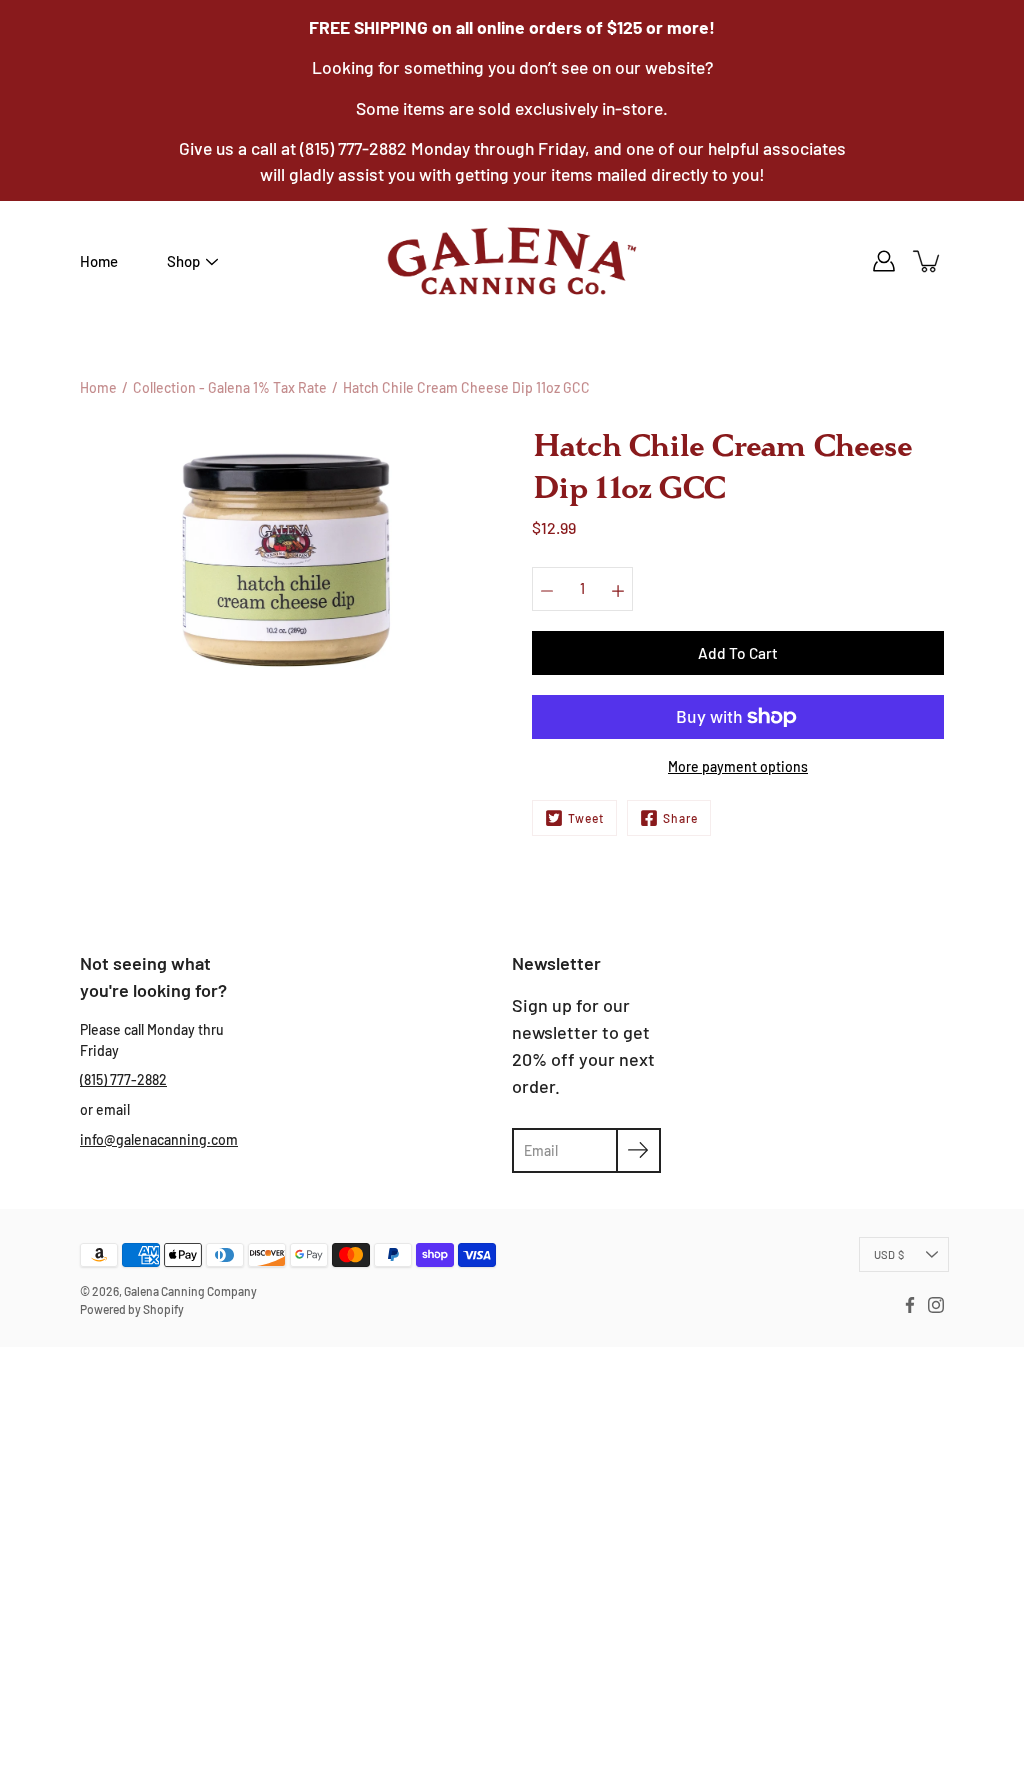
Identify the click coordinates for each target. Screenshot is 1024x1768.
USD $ (889, 1254)
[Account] (884, 261)
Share (680, 818)
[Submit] (638, 1150)
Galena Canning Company (190, 1291)
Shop (183, 261)
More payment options (738, 766)
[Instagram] (936, 1305)
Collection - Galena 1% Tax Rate (230, 387)
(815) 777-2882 (123, 1079)
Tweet (586, 818)
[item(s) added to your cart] (928, 261)
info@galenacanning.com (159, 1139)
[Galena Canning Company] (512, 261)
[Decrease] (547, 589)
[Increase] (618, 589)
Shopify (163, 1309)
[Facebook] (910, 1305)
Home (99, 261)
